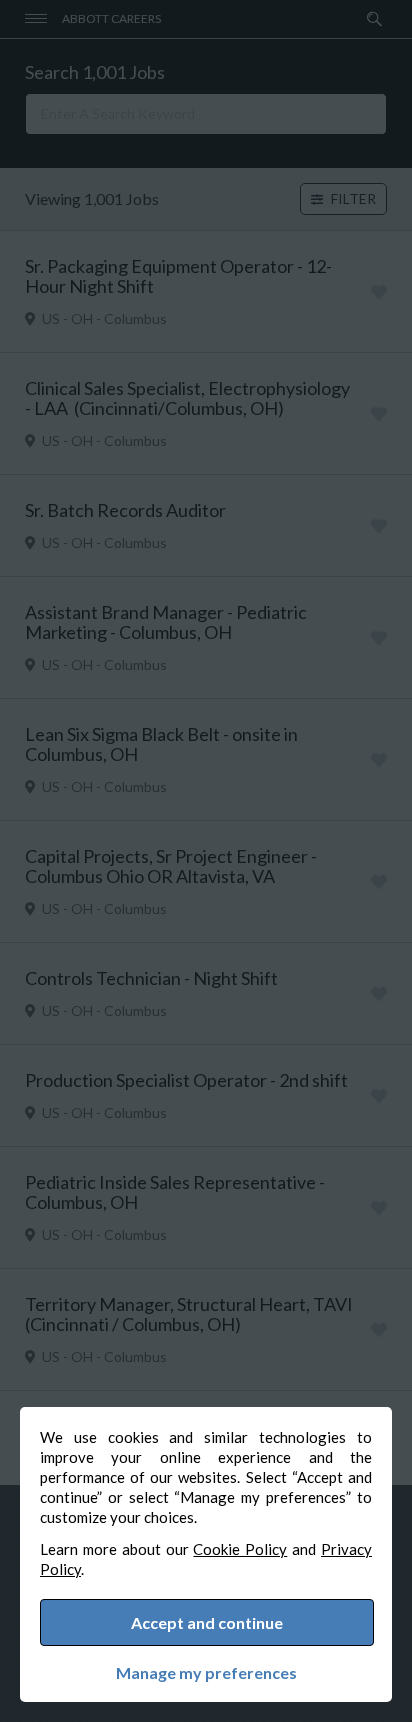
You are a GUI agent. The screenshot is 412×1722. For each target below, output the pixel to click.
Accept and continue (207, 1622)
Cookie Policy (240, 1549)
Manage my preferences (206, 1673)
